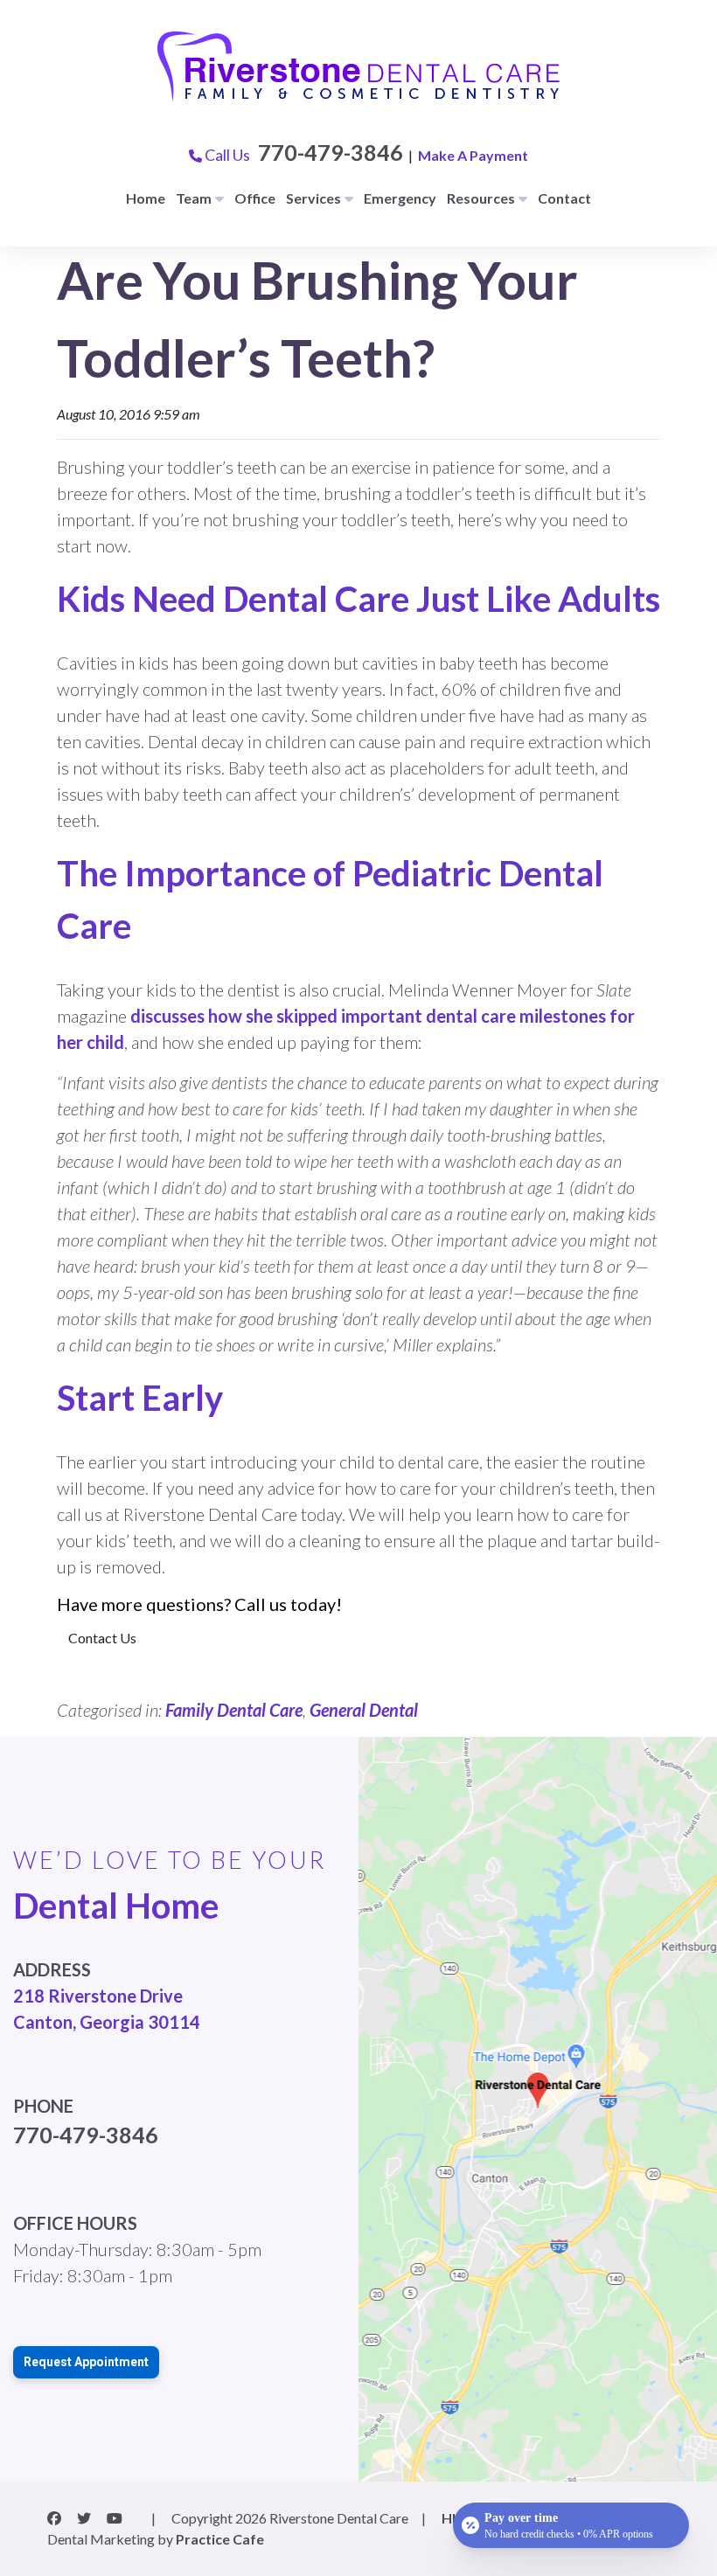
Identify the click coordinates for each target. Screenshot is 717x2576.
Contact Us (102, 1638)
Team (194, 198)
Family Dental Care (234, 1710)
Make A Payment (473, 155)
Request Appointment (86, 2362)
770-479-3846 (331, 152)
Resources (481, 198)
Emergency (400, 198)
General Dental (364, 1710)
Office (255, 198)
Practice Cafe (220, 2539)
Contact (564, 198)
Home (146, 198)
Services (313, 198)
